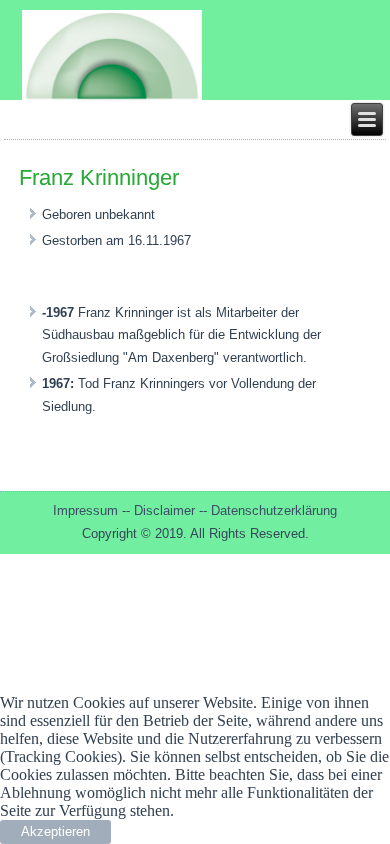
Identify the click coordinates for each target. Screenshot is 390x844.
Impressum (87, 510)
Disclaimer (166, 510)
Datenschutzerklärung (274, 510)
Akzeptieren (55, 831)
